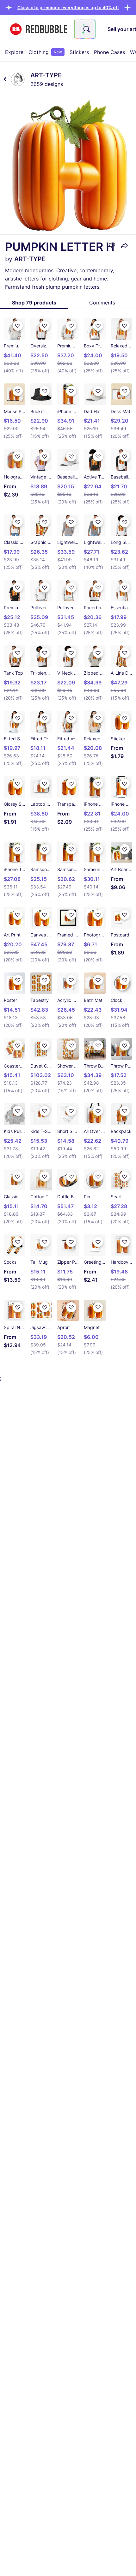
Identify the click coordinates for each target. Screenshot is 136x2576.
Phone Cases (109, 52)
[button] (68, 7)
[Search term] (86, 29)
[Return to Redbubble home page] (39, 29)
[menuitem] (14, 52)
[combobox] (85, 29)
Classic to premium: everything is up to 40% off (68, 7)
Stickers (79, 52)
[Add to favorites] (112, 245)
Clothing (45, 52)
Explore (14, 52)
